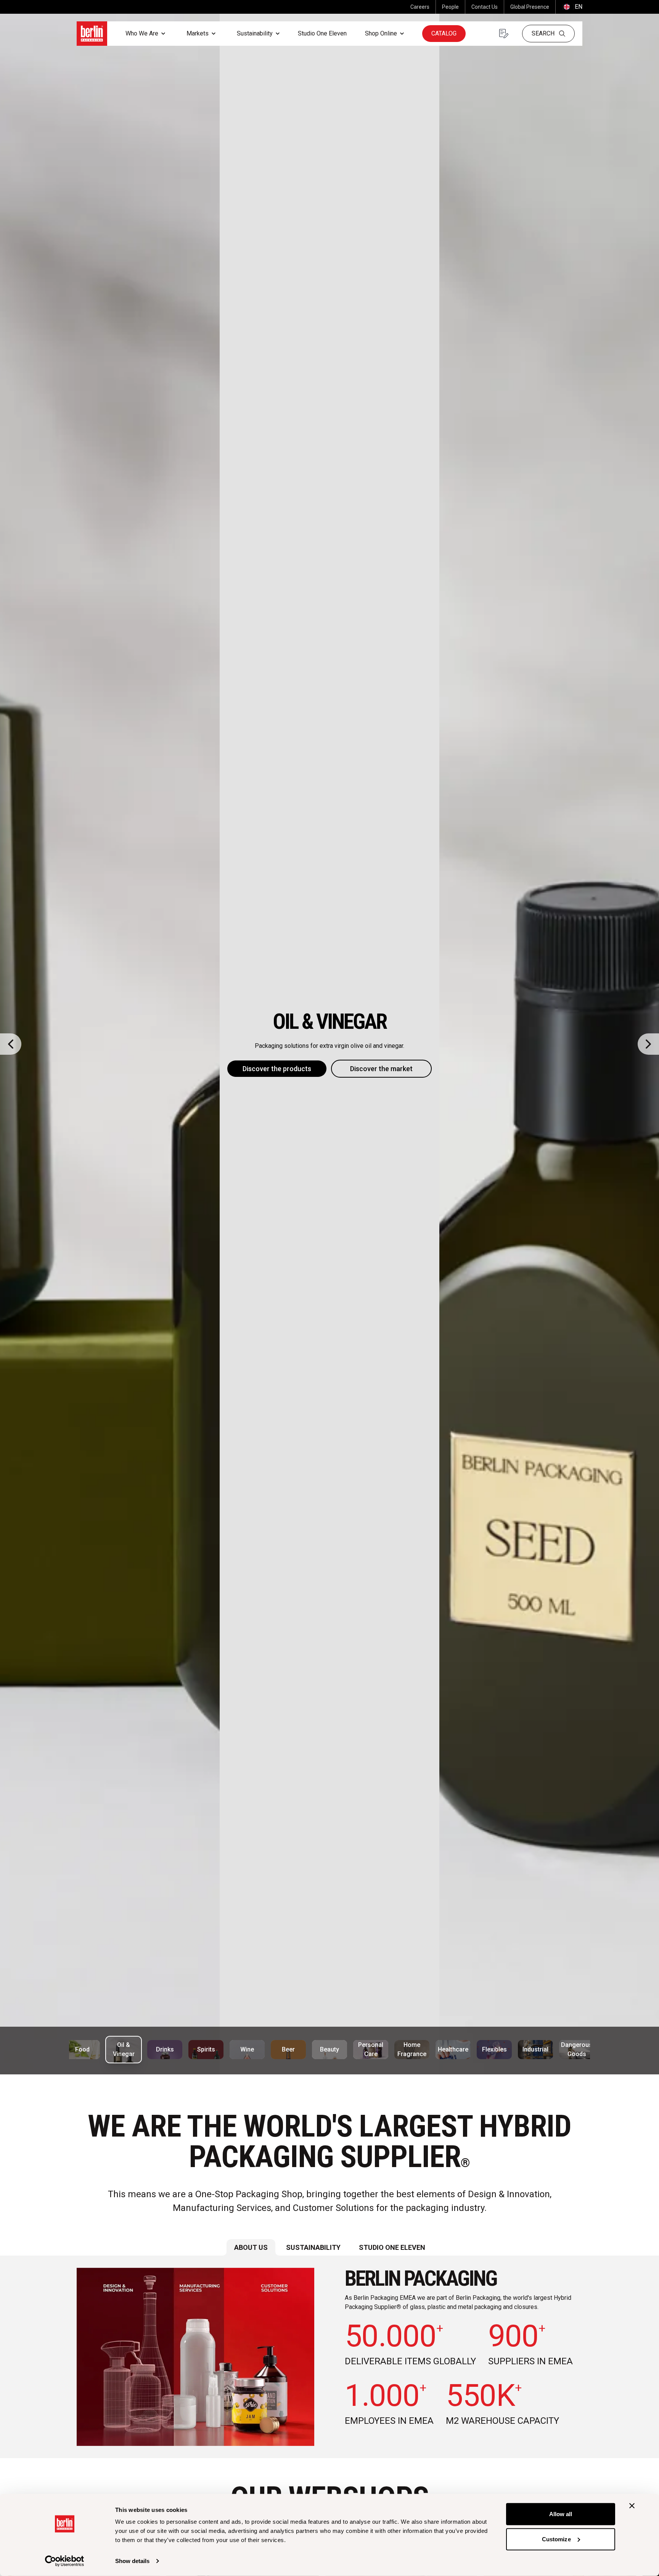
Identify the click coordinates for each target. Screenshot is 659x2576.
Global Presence (530, 7)
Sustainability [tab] (313, 2247)
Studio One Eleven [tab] (392, 2247)
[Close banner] (632, 2506)
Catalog (444, 33)
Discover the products (277, 1069)
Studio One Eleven (322, 33)
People (450, 7)
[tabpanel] (329, 2357)
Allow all (561, 2514)
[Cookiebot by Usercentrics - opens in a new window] (65, 2561)
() (572, 7)
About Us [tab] (251, 2247)
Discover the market (381, 1069)
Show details (132, 2561)
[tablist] (329, 2247)
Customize (556, 2539)
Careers (420, 7)
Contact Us (485, 7)
